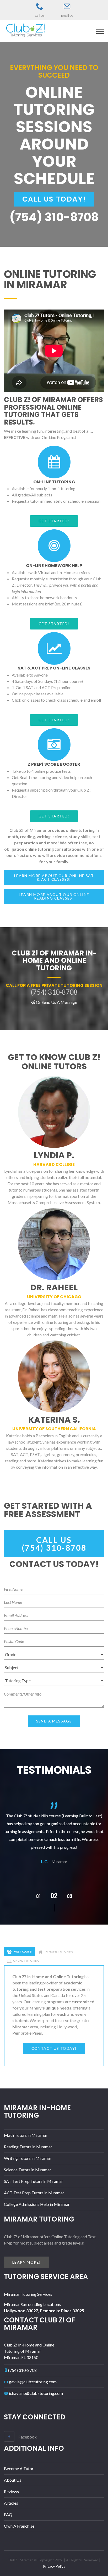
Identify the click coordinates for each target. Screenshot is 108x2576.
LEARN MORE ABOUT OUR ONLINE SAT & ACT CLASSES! (54, 877)
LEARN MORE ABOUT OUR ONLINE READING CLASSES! (54, 896)
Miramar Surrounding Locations (32, 2304)
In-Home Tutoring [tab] (59, 1951)
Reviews (11, 2491)
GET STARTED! (54, 521)
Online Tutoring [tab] (26, 1961)
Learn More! (26, 2262)
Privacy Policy (54, 2566)
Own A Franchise (19, 2526)
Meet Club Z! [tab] (23, 1951)
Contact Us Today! (54, 2048)
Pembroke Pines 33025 (62, 2311)
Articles (11, 2503)
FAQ (8, 2514)
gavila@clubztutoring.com (33, 2382)
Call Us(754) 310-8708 (54, 1544)
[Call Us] (40, 7)
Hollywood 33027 (21, 2311)
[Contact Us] (67, 7)
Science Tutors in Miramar (28, 2170)
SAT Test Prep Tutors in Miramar (34, 2181)
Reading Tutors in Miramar (28, 2147)
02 (54, 1895)
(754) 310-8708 (22, 2370)
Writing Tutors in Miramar (28, 2158)
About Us (13, 2480)
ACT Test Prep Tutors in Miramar (34, 2193)
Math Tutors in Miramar (26, 2135)
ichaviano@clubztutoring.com (36, 2393)
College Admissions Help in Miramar (37, 2204)
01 (38, 1896)
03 (70, 1896)
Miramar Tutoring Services (28, 2294)
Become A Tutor (19, 2468)
